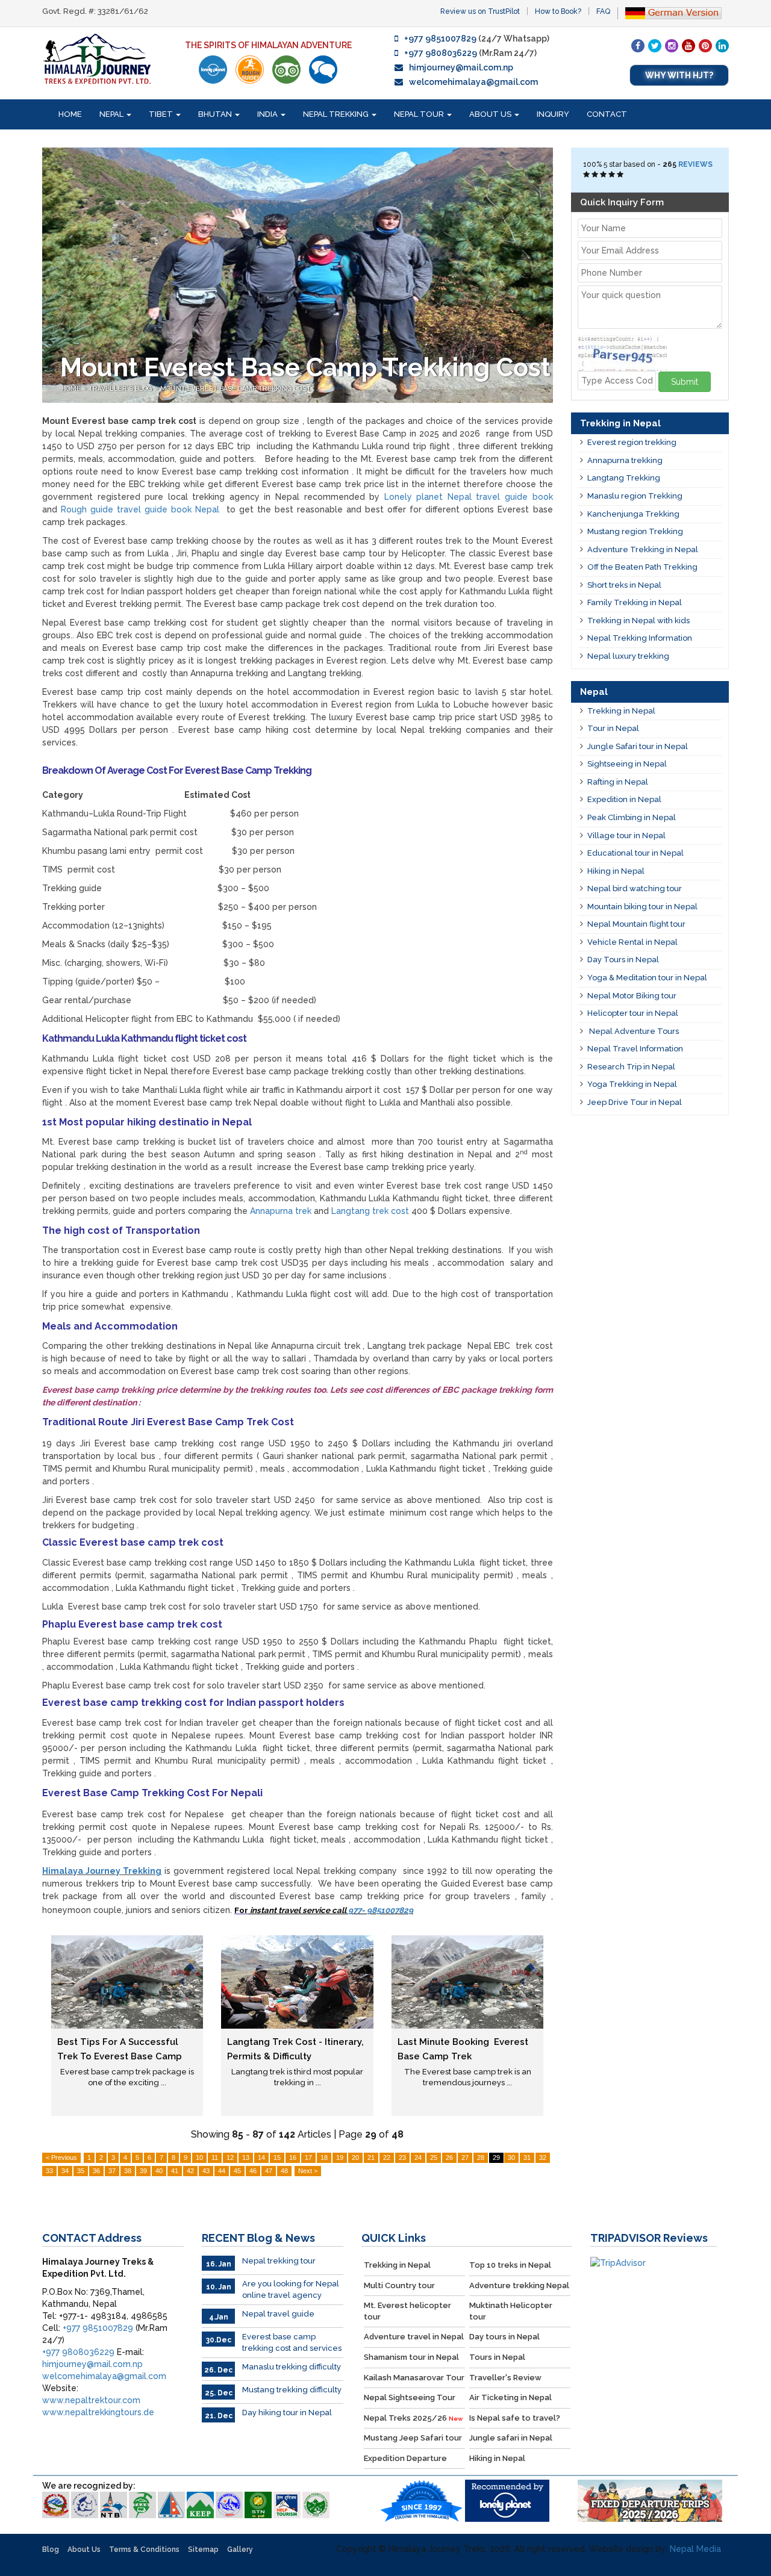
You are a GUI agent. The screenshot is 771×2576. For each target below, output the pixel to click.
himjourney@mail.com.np (461, 67)
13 (246, 2158)
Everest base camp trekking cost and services (292, 2342)
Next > (308, 2171)
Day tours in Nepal (504, 2337)
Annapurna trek (281, 1211)
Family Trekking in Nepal (635, 602)
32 (543, 2158)
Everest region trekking (632, 442)
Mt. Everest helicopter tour (407, 2311)
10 (199, 2158)
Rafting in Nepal (618, 782)
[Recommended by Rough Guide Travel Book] (250, 70)
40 (159, 2171)
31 (527, 2158)
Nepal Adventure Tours (633, 1031)
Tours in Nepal (497, 2357)
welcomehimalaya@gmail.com (473, 82)
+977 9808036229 (441, 53)
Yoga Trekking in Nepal (632, 1084)
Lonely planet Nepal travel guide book (469, 497)
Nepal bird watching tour (635, 888)
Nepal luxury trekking (628, 656)
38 (128, 2171)
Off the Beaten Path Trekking (642, 567)
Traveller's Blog (121, 389)
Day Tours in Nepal (623, 960)
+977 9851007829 (440, 39)
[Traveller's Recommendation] (323, 70)
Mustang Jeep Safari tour (413, 2438)
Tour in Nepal (613, 728)
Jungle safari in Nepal (511, 2438)
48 (284, 2171)
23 (402, 2158)
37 (112, 2171)
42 (190, 2171)
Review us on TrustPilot (480, 11)
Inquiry (553, 114)
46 (253, 2171)
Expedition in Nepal (624, 799)
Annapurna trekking (625, 460)
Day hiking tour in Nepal (287, 2413)
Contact (607, 114)
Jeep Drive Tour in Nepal (635, 1102)
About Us (491, 114)
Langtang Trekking (624, 478)
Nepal (112, 114)
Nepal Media (695, 2549)
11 (215, 2158)
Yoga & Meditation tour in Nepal (647, 978)
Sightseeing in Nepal (627, 764)
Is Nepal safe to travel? (515, 2418)
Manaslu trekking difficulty (292, 2367)
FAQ (603, 11)
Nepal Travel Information (635, 1049)
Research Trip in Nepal (631, 1067)
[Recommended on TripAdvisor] (286, 70)
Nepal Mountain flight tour (636, 924)
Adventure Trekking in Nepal (643, 549)
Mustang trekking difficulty (292, 2390)
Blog (51, 2550)
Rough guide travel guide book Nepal (140, 509)
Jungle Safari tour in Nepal (638, 746)
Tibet (162, 114)
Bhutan (216, 114)
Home (70, 114)
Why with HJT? (679, 75)
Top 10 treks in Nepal (510, 2265)
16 (293, 2158)
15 (277, 2158)
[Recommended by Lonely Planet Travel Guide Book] (213, 70)
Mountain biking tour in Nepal (642, 907)
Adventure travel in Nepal (414, 2337)
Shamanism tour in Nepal (411, 2357)
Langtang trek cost (370, 1211)
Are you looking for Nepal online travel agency (291, 2289)
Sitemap (203, 2550)
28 (481, 2158)
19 (340, 2158)
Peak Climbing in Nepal (632, 817)
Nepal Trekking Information (640, 638)
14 (261, 2158)
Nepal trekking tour (279, 2261)
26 (449, 2158)
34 (65, 2171)
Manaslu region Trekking (635, 496)
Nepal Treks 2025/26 (413, 2418)
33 (49, 2171)
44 (222, 2171)
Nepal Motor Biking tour (632, 996)
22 (387, 2158)
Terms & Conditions (144, 2550)
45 (237, 2171)
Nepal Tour (420, 114)
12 (230, 2158)
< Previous (61, 2158)
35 (81, 2171)
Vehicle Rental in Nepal (632, 942)
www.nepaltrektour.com (91, 2400)
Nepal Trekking (337, 114)
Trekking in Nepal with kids (638, 621)
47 (269, 2171)
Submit (685, 382)
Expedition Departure (405, 2458)
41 (175, 2171)
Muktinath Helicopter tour (511, 2311)
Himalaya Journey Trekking (102, 1871)
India (268, 114)
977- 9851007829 (381, 1910)
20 (355, 2158)
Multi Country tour (399, 2285)
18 (324, 2158)
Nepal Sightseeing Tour (410, 2397)
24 (418, 2158)
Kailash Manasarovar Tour (414, 2378)
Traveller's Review (505, 2378)
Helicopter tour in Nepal (633, 1013)
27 (465, 2158)
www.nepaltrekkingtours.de (98, 2412)
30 (511, 2158)
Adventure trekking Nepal (519, 2285)
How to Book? (558, 11)
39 (143, 2171)
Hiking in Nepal (616, 871)
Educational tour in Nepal (635, 853)
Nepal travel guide (278, 2314)
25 (434, 2158)
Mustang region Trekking (635, 531)
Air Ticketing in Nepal (510, 2397)
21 (371, 2158)
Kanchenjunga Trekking (633, 514)
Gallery (240, 2550)
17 (308, 2158)
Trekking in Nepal (621, 711)
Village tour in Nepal (626, 835)
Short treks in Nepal (624, 585)
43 (206, 2171)
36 (96, 2171)
